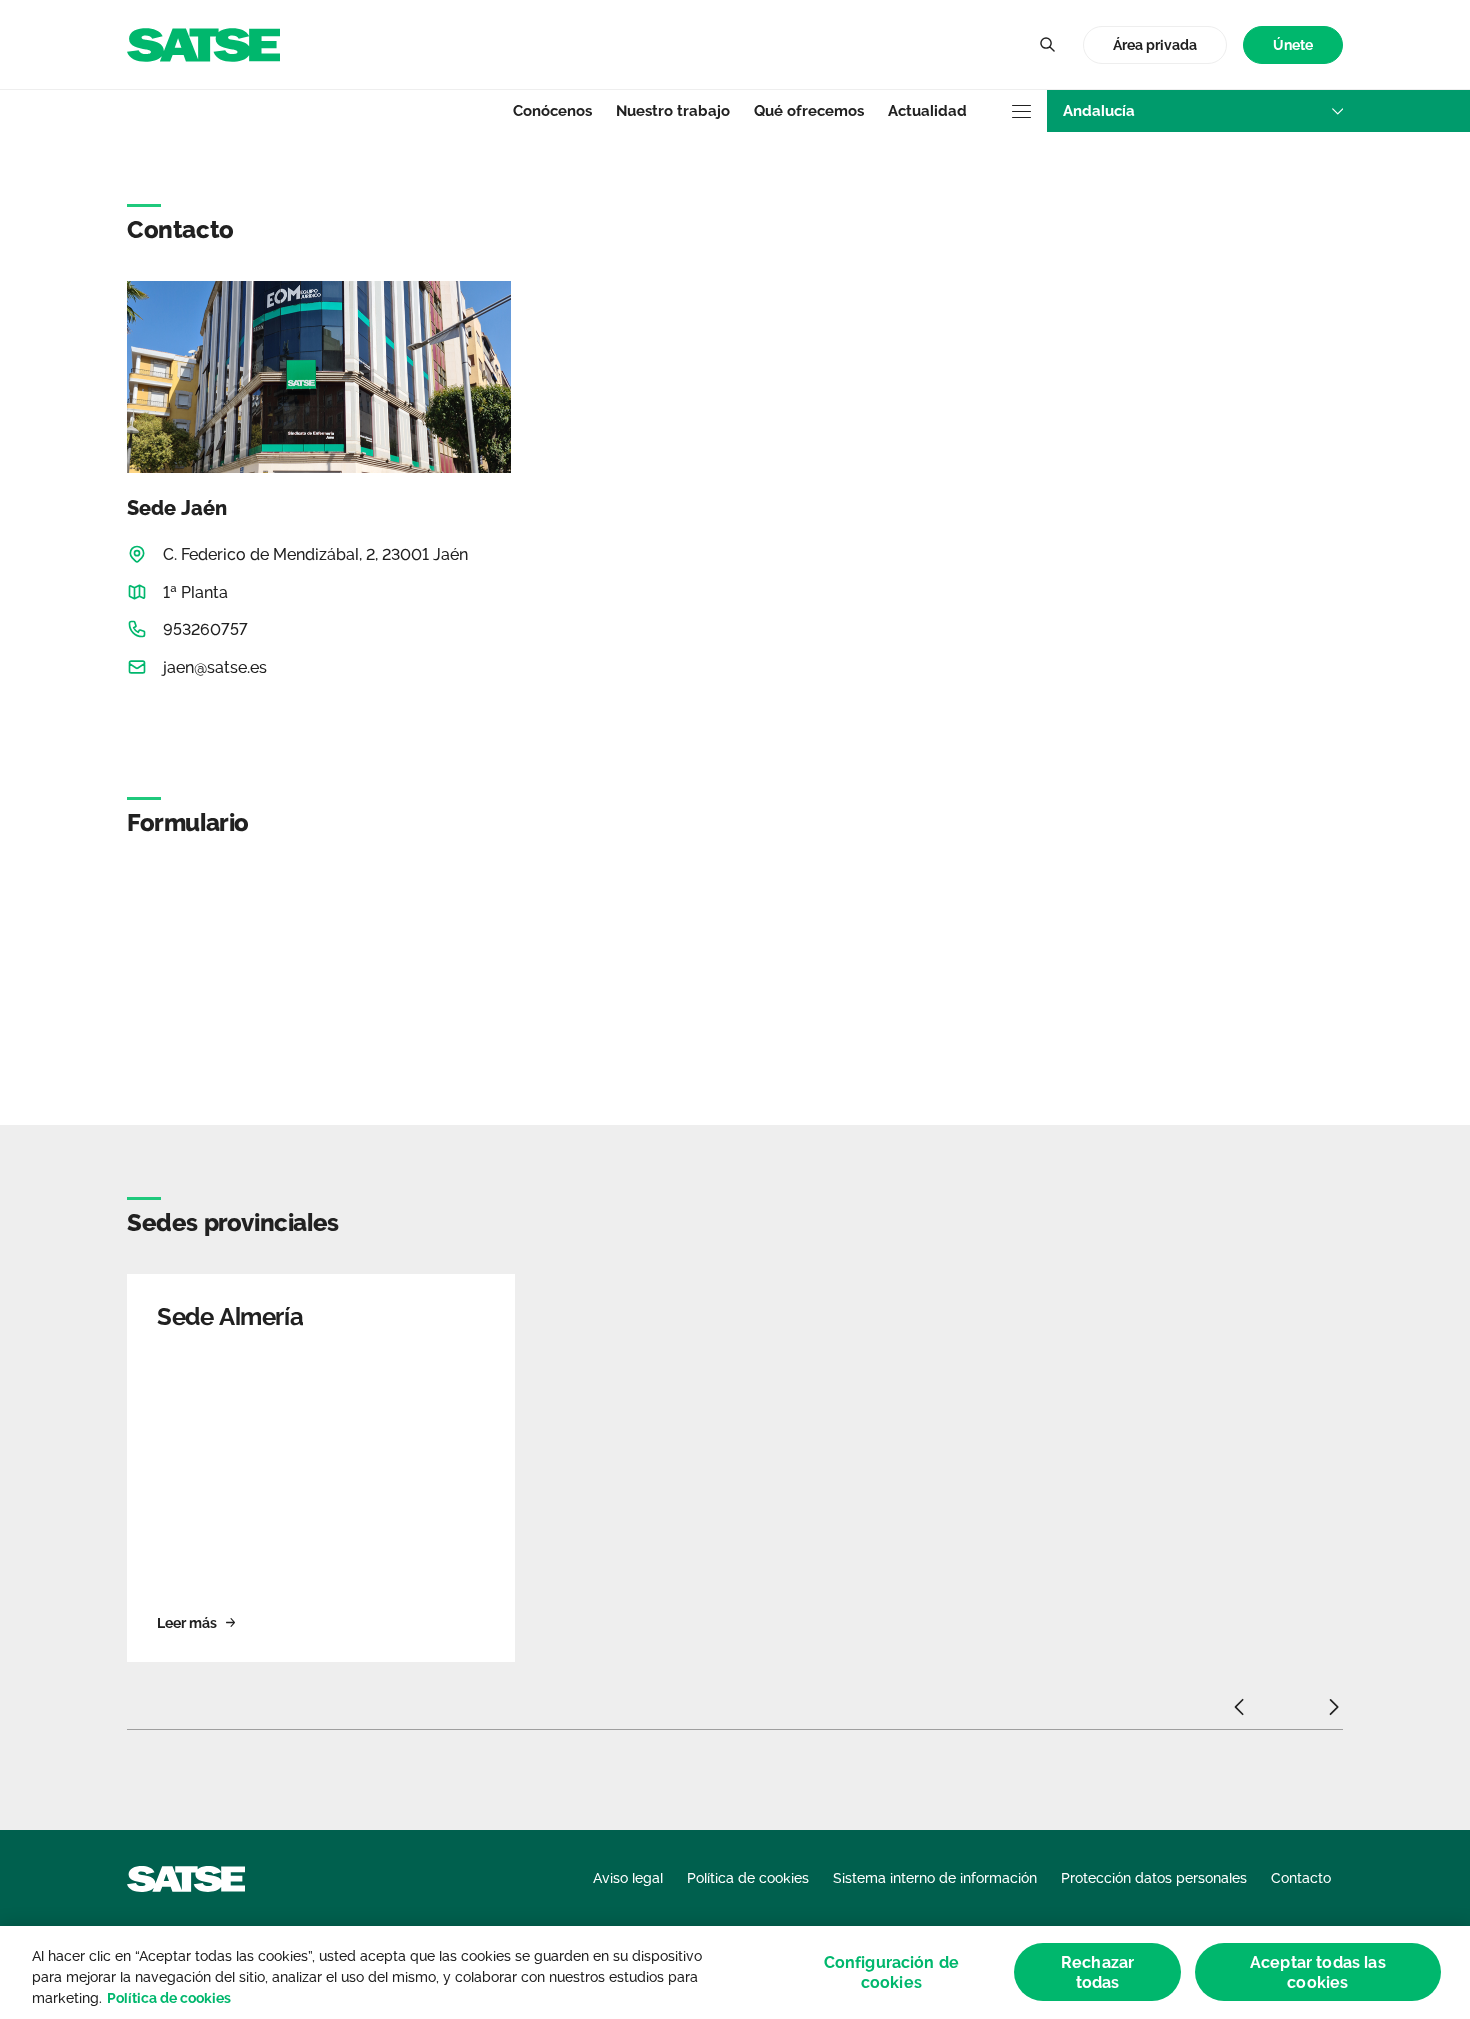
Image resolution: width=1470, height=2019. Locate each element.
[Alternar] (1047, 45)
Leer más (187, 1623)
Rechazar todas (1097, 1972)
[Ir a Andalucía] (203, 43)
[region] (735, 1972)
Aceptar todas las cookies (1318, 1972)
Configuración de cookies (892, 1972)
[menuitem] (1293, 45)
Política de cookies (169, 1998)
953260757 (205, 629)
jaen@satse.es (215, 667)
